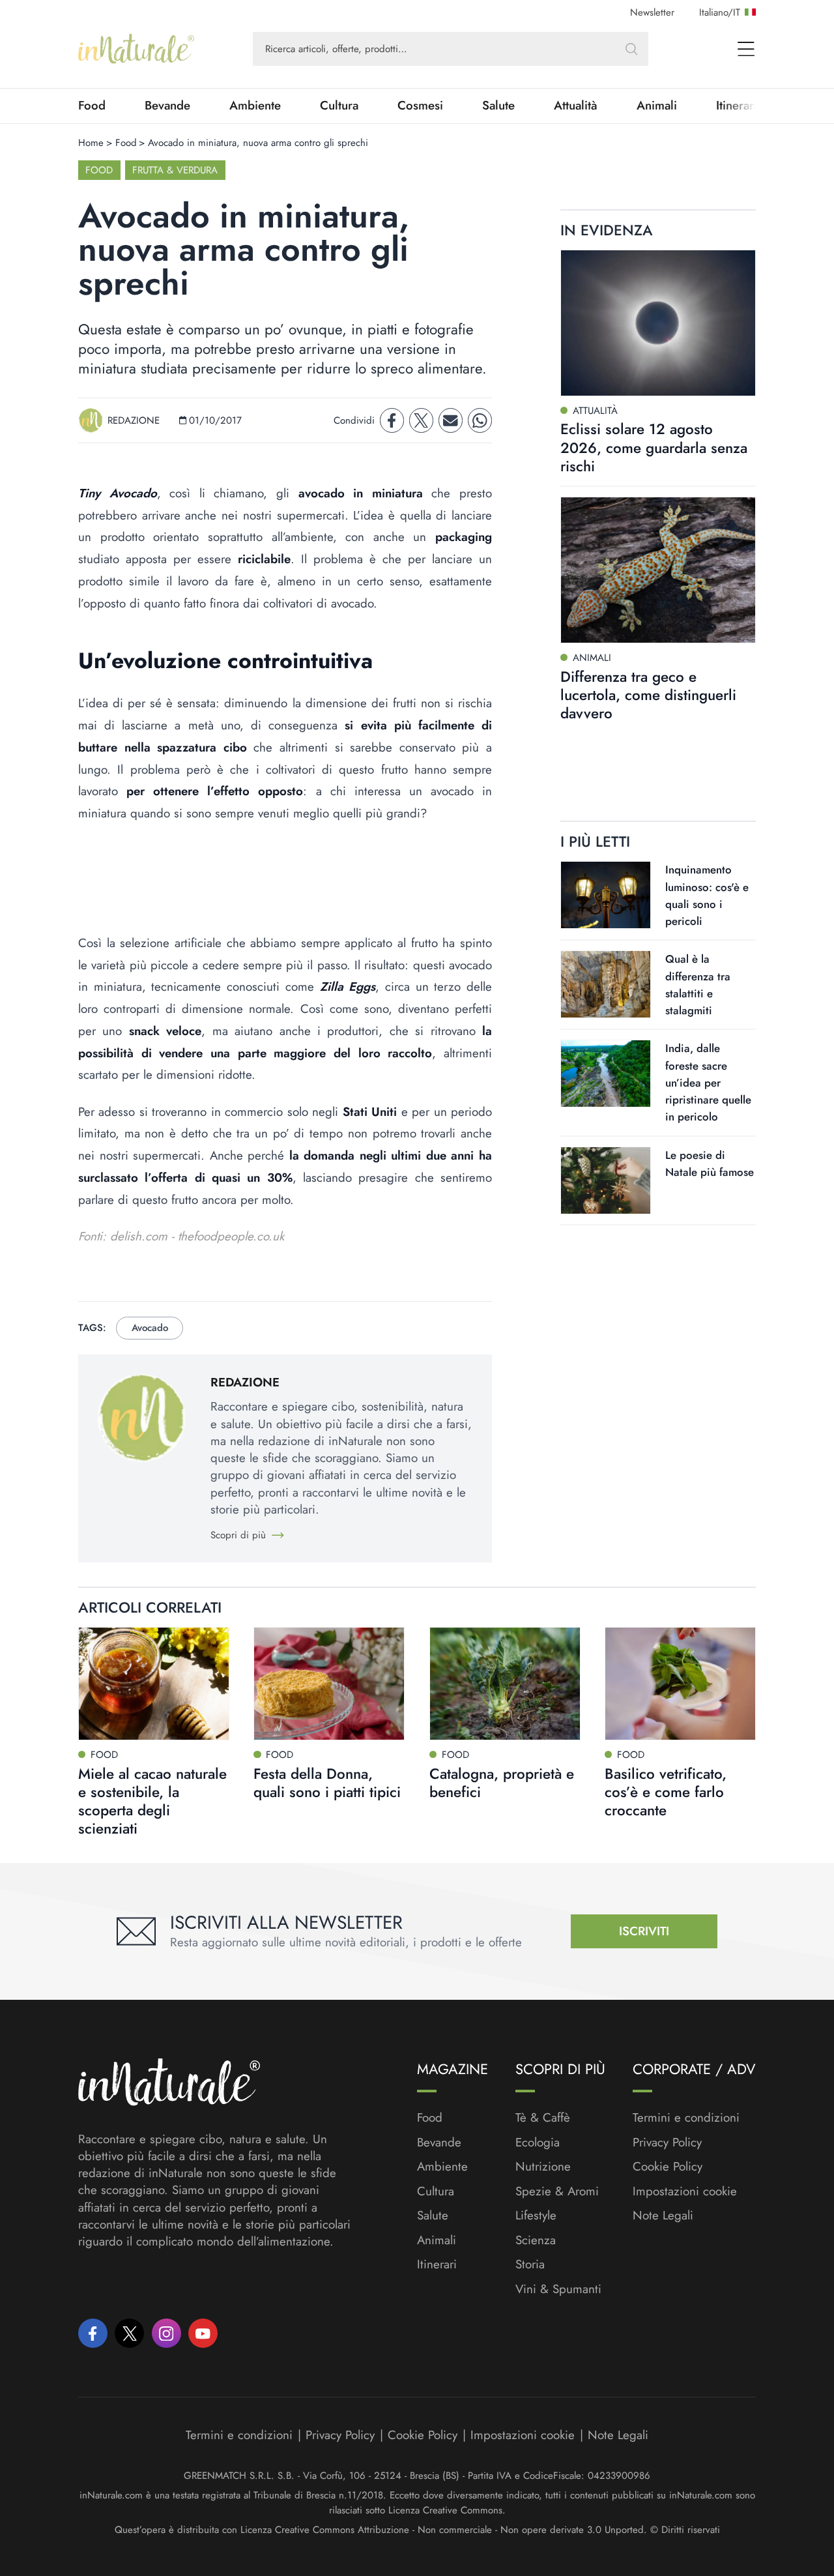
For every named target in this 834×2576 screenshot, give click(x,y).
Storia (530, 2264)
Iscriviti (644, 1931)
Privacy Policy (667, 2142)
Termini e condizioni (686, 2118)
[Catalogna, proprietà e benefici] (505, 1684)
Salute (498, 106)
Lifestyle (536, 2216)
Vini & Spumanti (558, 2289)
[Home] (136, 49)
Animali (657, 106)
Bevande (167, 106)
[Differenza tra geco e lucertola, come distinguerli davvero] (658, 570)
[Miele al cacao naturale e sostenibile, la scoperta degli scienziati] (154, 1684)
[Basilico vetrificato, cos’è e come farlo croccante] (680, 1684)
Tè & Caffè (543, 2118)
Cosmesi (420, 106)
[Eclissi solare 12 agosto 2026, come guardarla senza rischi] (658, 323)
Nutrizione (543, 2167)
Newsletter (652, 12)
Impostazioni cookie (685, 2191)
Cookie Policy (668, 2166)
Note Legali (663, 2216)
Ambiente (255, 106)
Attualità (576, 106)
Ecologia (538, 2143)
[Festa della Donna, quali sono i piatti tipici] (329, 1684)
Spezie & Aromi (557, 2191)
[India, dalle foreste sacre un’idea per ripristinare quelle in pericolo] (606, 1074)
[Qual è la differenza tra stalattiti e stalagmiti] (606, 984)
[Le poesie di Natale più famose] (606, 1180)
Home (91, 143)
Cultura (339, 106)
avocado (150, 1328)
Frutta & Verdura (175, 170)
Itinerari (437, 2264)
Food (92, 106)
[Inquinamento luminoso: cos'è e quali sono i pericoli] (606, 895)
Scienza (536, 2240)
